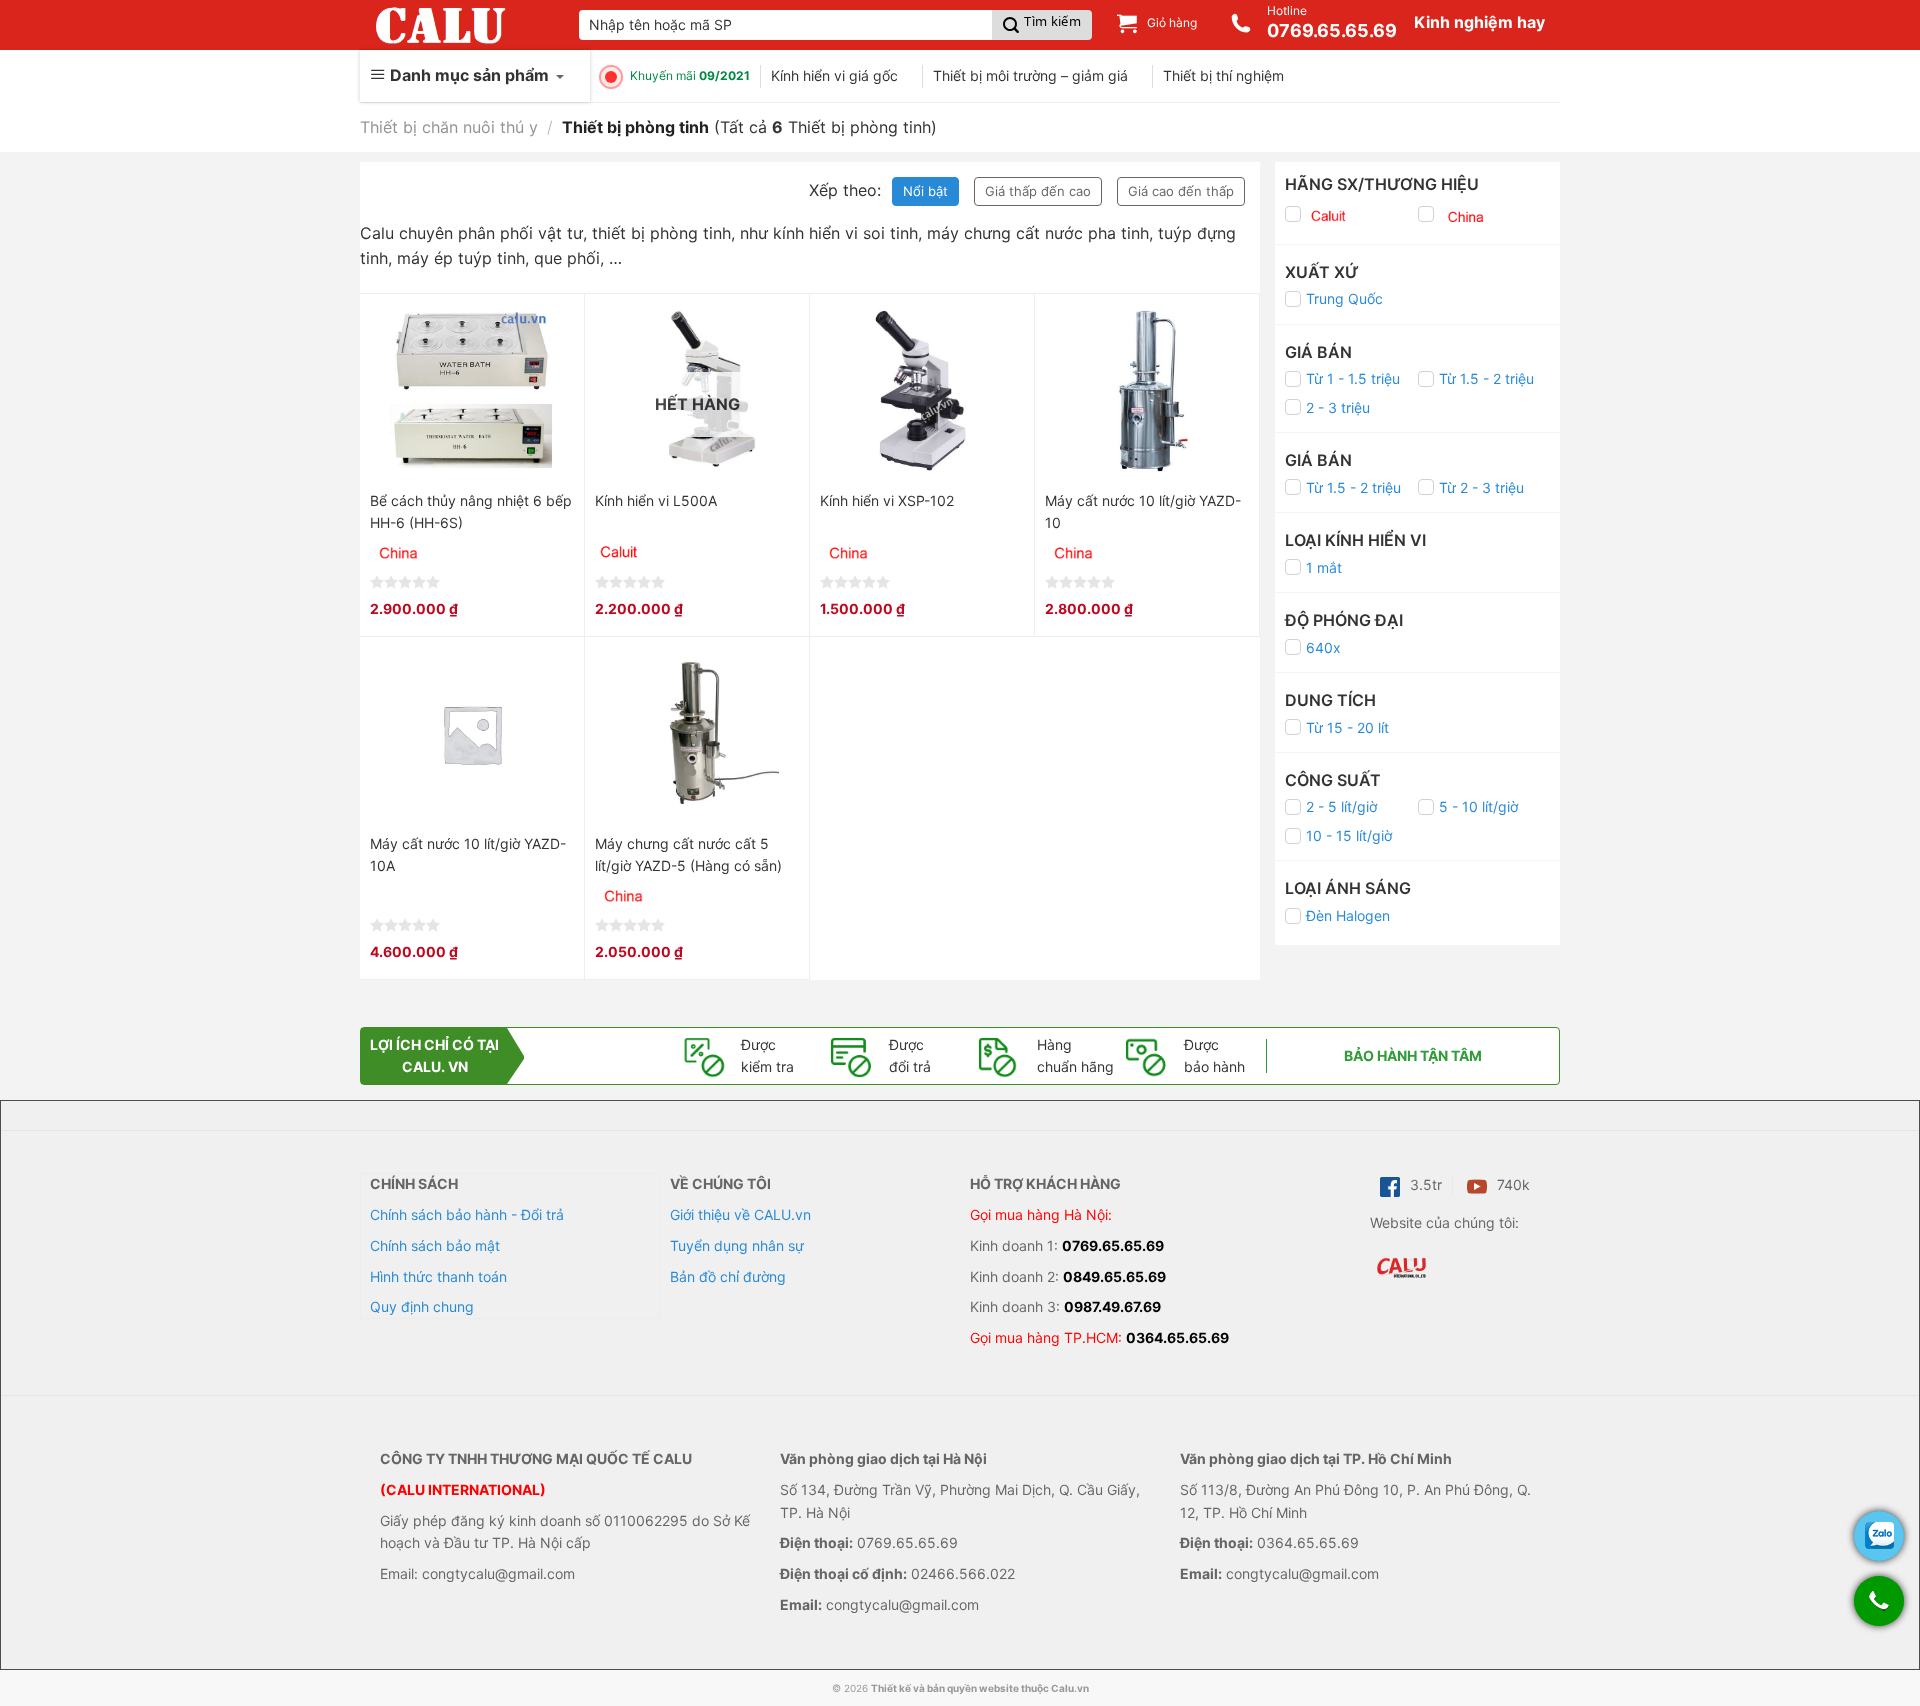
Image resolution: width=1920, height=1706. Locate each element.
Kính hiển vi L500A (656, 500)
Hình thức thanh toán (438, 1276)
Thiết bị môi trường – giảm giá (1030, 75)
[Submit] (1042, 25)
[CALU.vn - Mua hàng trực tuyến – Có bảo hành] (440, 25)
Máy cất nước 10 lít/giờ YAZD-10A (468, 854)
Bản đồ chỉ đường (728, 1276)
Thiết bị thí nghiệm (1223, 75)
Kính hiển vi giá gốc (834, 75)
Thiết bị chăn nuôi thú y (449, 127)
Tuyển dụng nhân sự (737, 1245)
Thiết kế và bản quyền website (945, 1688)
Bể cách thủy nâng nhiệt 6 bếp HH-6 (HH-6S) (471, 511)
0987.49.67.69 (1112, 1306)
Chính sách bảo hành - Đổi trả (467, 1214)
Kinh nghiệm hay (1479, 22)
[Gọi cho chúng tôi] (1879, 1610)
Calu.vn (1070, 1688)
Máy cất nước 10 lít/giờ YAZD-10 (1143, 511)
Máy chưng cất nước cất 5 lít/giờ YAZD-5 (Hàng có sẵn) (688, 854)
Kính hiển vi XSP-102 (887, 500)
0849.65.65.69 (1114, 1276)
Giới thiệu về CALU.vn (740, 1214)
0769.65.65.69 (1113, 1245)
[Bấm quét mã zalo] (1879, 1536)
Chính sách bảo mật (435, 1245)
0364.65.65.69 (1177, 1337)
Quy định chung (422, 1306)
